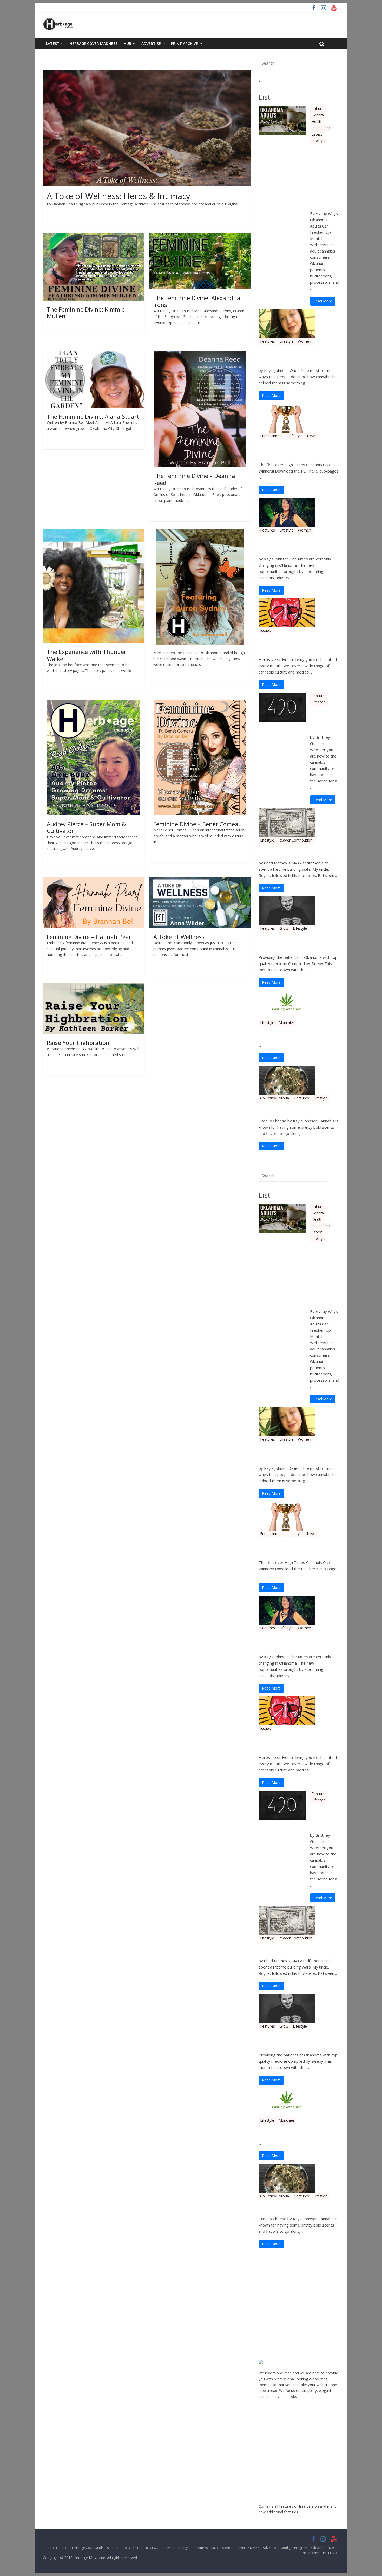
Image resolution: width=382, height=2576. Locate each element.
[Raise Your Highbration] (94, 987)
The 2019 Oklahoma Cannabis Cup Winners (290, 448)
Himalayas (267, 2482)
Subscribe (318, 2548)
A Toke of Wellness (179, 937)
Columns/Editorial (275, 1098)
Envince (265, 2426)
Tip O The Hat (132, 2548)
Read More (323, 301)
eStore (264, 2434)
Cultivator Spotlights (176, 2548)
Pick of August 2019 (286, 1107)
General (318, 115)
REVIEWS (152, 2548)
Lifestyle (319, 141)
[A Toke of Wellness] (200, 881)
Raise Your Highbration (78, 1043)
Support (265, 2285)
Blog (262, 2325)
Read (65, 2548)
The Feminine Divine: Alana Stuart (93, 416)
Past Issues (331, 2553)
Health (317, 122)
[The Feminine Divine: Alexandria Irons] (200, 236)
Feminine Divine (248, 2548)
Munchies (287, 1023)
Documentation (272, 2293)
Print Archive (185, 44)
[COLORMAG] (271, 2363)
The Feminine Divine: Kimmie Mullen (86, 313)
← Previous (58, 1090)
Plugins (265, 2317)
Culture (318, 109)
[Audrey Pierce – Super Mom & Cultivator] (94, 703)
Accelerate (267, 2458)
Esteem (265, 2474)
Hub (127, 44)
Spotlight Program (294, 2548)
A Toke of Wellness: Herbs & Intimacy (118, 196)
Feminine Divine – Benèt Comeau (198, 824)
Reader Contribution (295, 840)
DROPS (334, 2548)
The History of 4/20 (324, 718)
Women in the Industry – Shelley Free (293, 542)
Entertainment (272, 436)
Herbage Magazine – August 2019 (298, 643)
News (312, 436)
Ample (264, 2442)
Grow (284, 928)
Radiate (265, 2466)
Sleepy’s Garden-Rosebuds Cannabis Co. (295, 940)
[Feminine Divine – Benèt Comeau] (200, 703)
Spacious (266, 2450)
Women (304, 341)
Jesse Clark (321, 128)
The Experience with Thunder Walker (87, 655)
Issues (265, 630)
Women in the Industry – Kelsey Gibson (293, 353)
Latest (53, 44)
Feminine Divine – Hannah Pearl (90, 937)
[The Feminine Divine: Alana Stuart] (94, 354)
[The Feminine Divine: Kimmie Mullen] (94, 236)
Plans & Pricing (271, 2334)
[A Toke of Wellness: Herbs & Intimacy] (147, 73)
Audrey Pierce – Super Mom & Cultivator (86, 827)
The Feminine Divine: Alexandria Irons (197, 301)
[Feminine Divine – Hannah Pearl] (94, 881)
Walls (266, 849)
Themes (265, 2309)
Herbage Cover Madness (94, 44)
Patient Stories (222, 2548)
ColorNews (268, 2490)
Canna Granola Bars (286, 1032)
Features (268, 341)
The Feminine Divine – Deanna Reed (194, 479)
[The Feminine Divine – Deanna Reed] (200, 354)
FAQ (262, 2301)
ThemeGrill (268, 2277)
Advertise (151, 44)
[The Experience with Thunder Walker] (94, 532)
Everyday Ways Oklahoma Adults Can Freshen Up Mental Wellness (324, 175)
